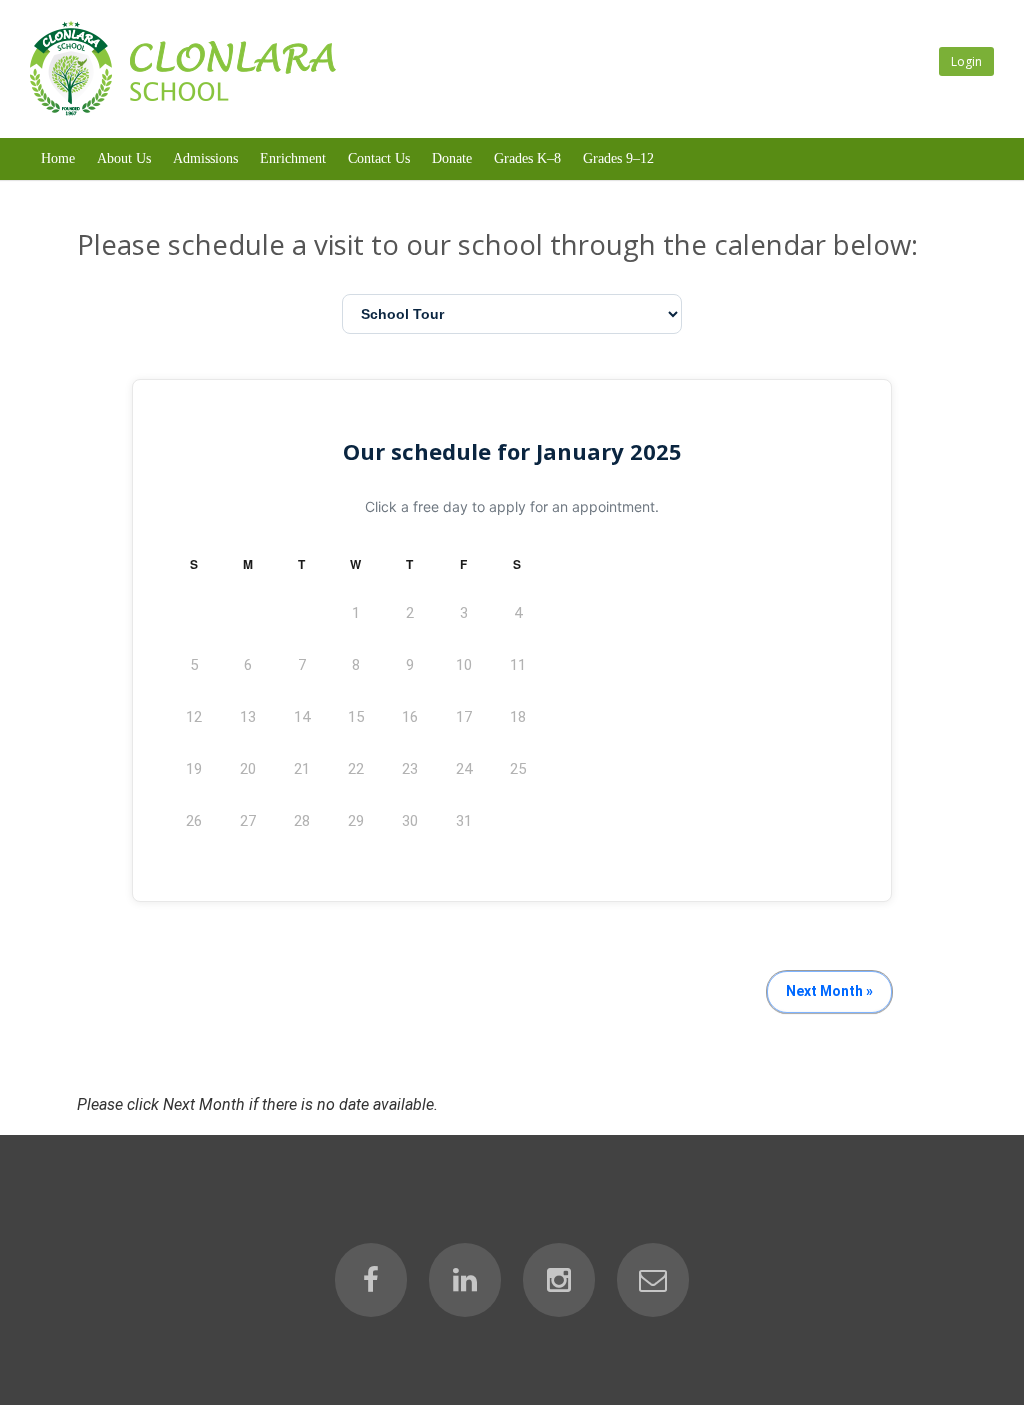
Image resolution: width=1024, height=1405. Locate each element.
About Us (124, 158)
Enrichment (293, 158)
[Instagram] (559, 1280)
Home (58, 158)
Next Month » (829, 991)
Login (966, 61)
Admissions (205, 158)
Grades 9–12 (618, 158)
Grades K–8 (527, 158)
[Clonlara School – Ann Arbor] (183, 111)
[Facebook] (371, 1280)
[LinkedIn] (465, 1280)
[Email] (653, 1280)
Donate (452, 158)
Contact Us (379, 158)
